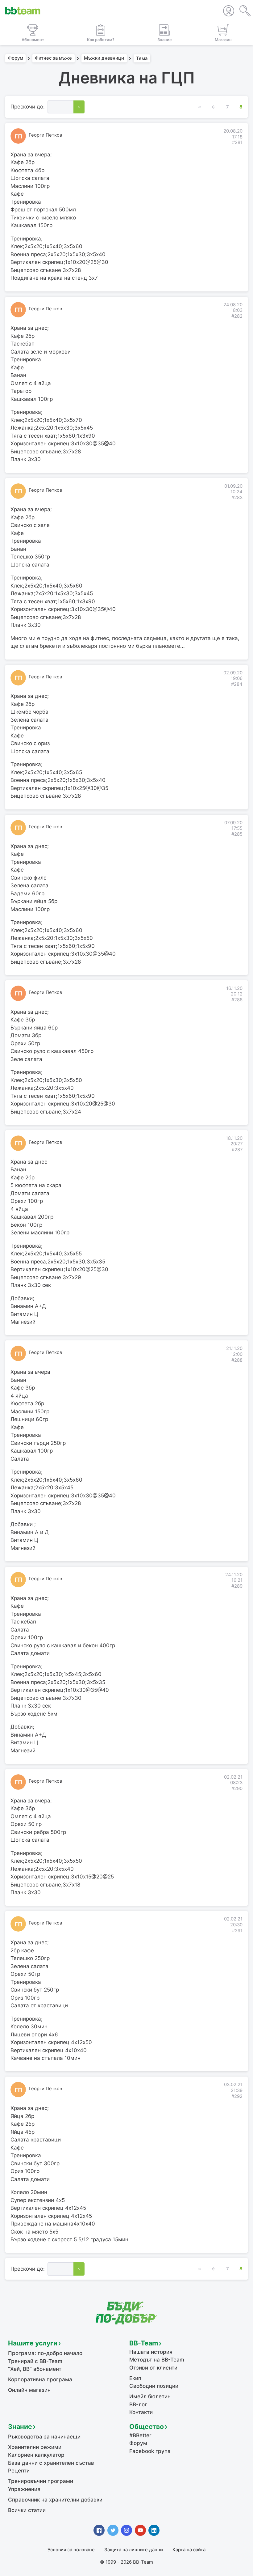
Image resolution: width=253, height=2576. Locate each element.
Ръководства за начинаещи (44, 2437)
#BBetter (140, 2435)
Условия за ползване (71, 2550)
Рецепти (19, 2471)
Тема (142, 58)
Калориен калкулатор (36, 2455)
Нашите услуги (33, 2343)
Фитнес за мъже (53, 58)
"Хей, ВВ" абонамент (35, 2369)
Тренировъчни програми (41, 2481)
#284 (237, 684)
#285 (237, 834)
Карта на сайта (189, 2550)
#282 (237, 316)
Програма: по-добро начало (45, 2353)
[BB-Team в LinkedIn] (154, 2530)
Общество (147, 2426)
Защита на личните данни (134, 2550)
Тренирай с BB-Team (35, 2361)
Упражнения (24, 2489)
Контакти (141, 2412)
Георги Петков (45, 135)
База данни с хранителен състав (51, 2463)
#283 (237, 498)
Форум (16, 58)
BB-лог (138, 2404)
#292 (237, 2096)
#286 (237, 1000)
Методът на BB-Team (157, 2360)
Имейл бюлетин (150, 2396)
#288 (237, 1360)
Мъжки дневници (104, 58)
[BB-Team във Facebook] (99, 2530)
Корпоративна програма (40, 2379)
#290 (237, 1789)
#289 (237, 1586)
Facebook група (150, 2451)
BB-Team (144, 2343)
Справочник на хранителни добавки (55, 2500)
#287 (237, 1150)
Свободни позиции (154, 2386)
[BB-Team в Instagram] (126, 2530)
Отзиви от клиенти (153, 2368)
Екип (135, 2378)
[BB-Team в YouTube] (140, 2530)
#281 (237, 142)
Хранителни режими (35, 2447)
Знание (20, 2426)
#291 (237, 1931)
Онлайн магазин (29, 2390)
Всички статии (27, 2510)
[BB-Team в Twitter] (113, 2530)
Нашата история (151, 2352)
